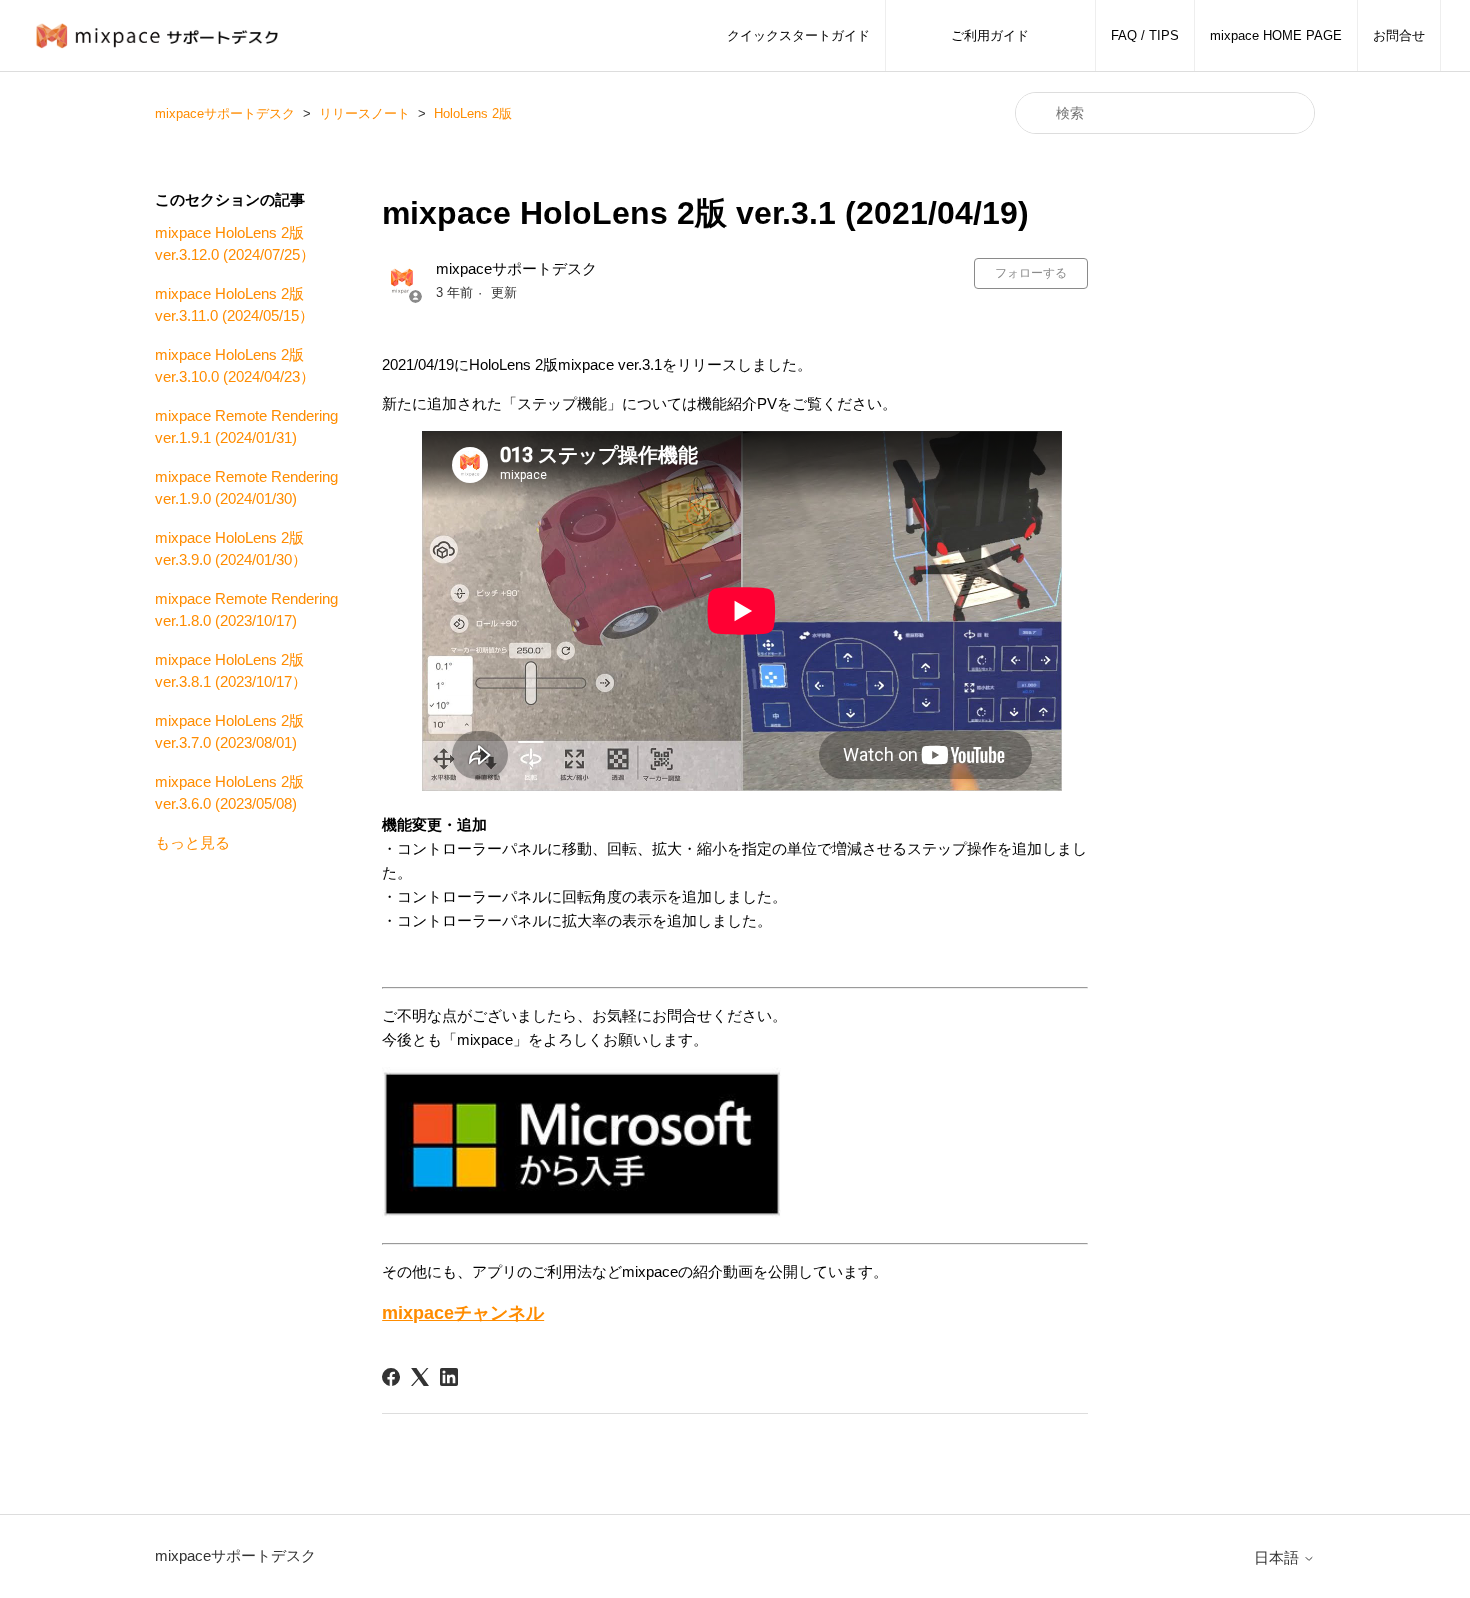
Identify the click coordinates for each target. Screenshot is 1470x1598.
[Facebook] (391, 1377)
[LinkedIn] (449, 1377)
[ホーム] (162, 35)
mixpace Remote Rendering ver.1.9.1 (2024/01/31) (246, 427)
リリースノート (364, 113)
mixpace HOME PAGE (1276, 35)
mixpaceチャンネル (463, 1313)
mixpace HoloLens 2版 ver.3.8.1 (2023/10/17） (231, 671)
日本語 (1278, 1557)
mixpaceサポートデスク (225, 113)
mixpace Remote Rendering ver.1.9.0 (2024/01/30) (246, 488)
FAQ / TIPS (1145, 35)
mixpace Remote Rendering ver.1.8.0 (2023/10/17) (246, 610)
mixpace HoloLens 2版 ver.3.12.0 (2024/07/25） (235, 244)
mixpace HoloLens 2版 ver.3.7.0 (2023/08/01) (229, 732)
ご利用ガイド (990, 35)
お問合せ (1399, 35)
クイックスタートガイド (798, 35)
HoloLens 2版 (473, 113)
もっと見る (192, 842)
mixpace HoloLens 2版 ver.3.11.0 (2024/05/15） (234, 305)
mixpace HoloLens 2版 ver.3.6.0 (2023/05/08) (229, 793)
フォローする (1031, 273)
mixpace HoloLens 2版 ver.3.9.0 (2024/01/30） (231, 549)
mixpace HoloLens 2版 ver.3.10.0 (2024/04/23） (235, 366)
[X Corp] (420, 1377)
